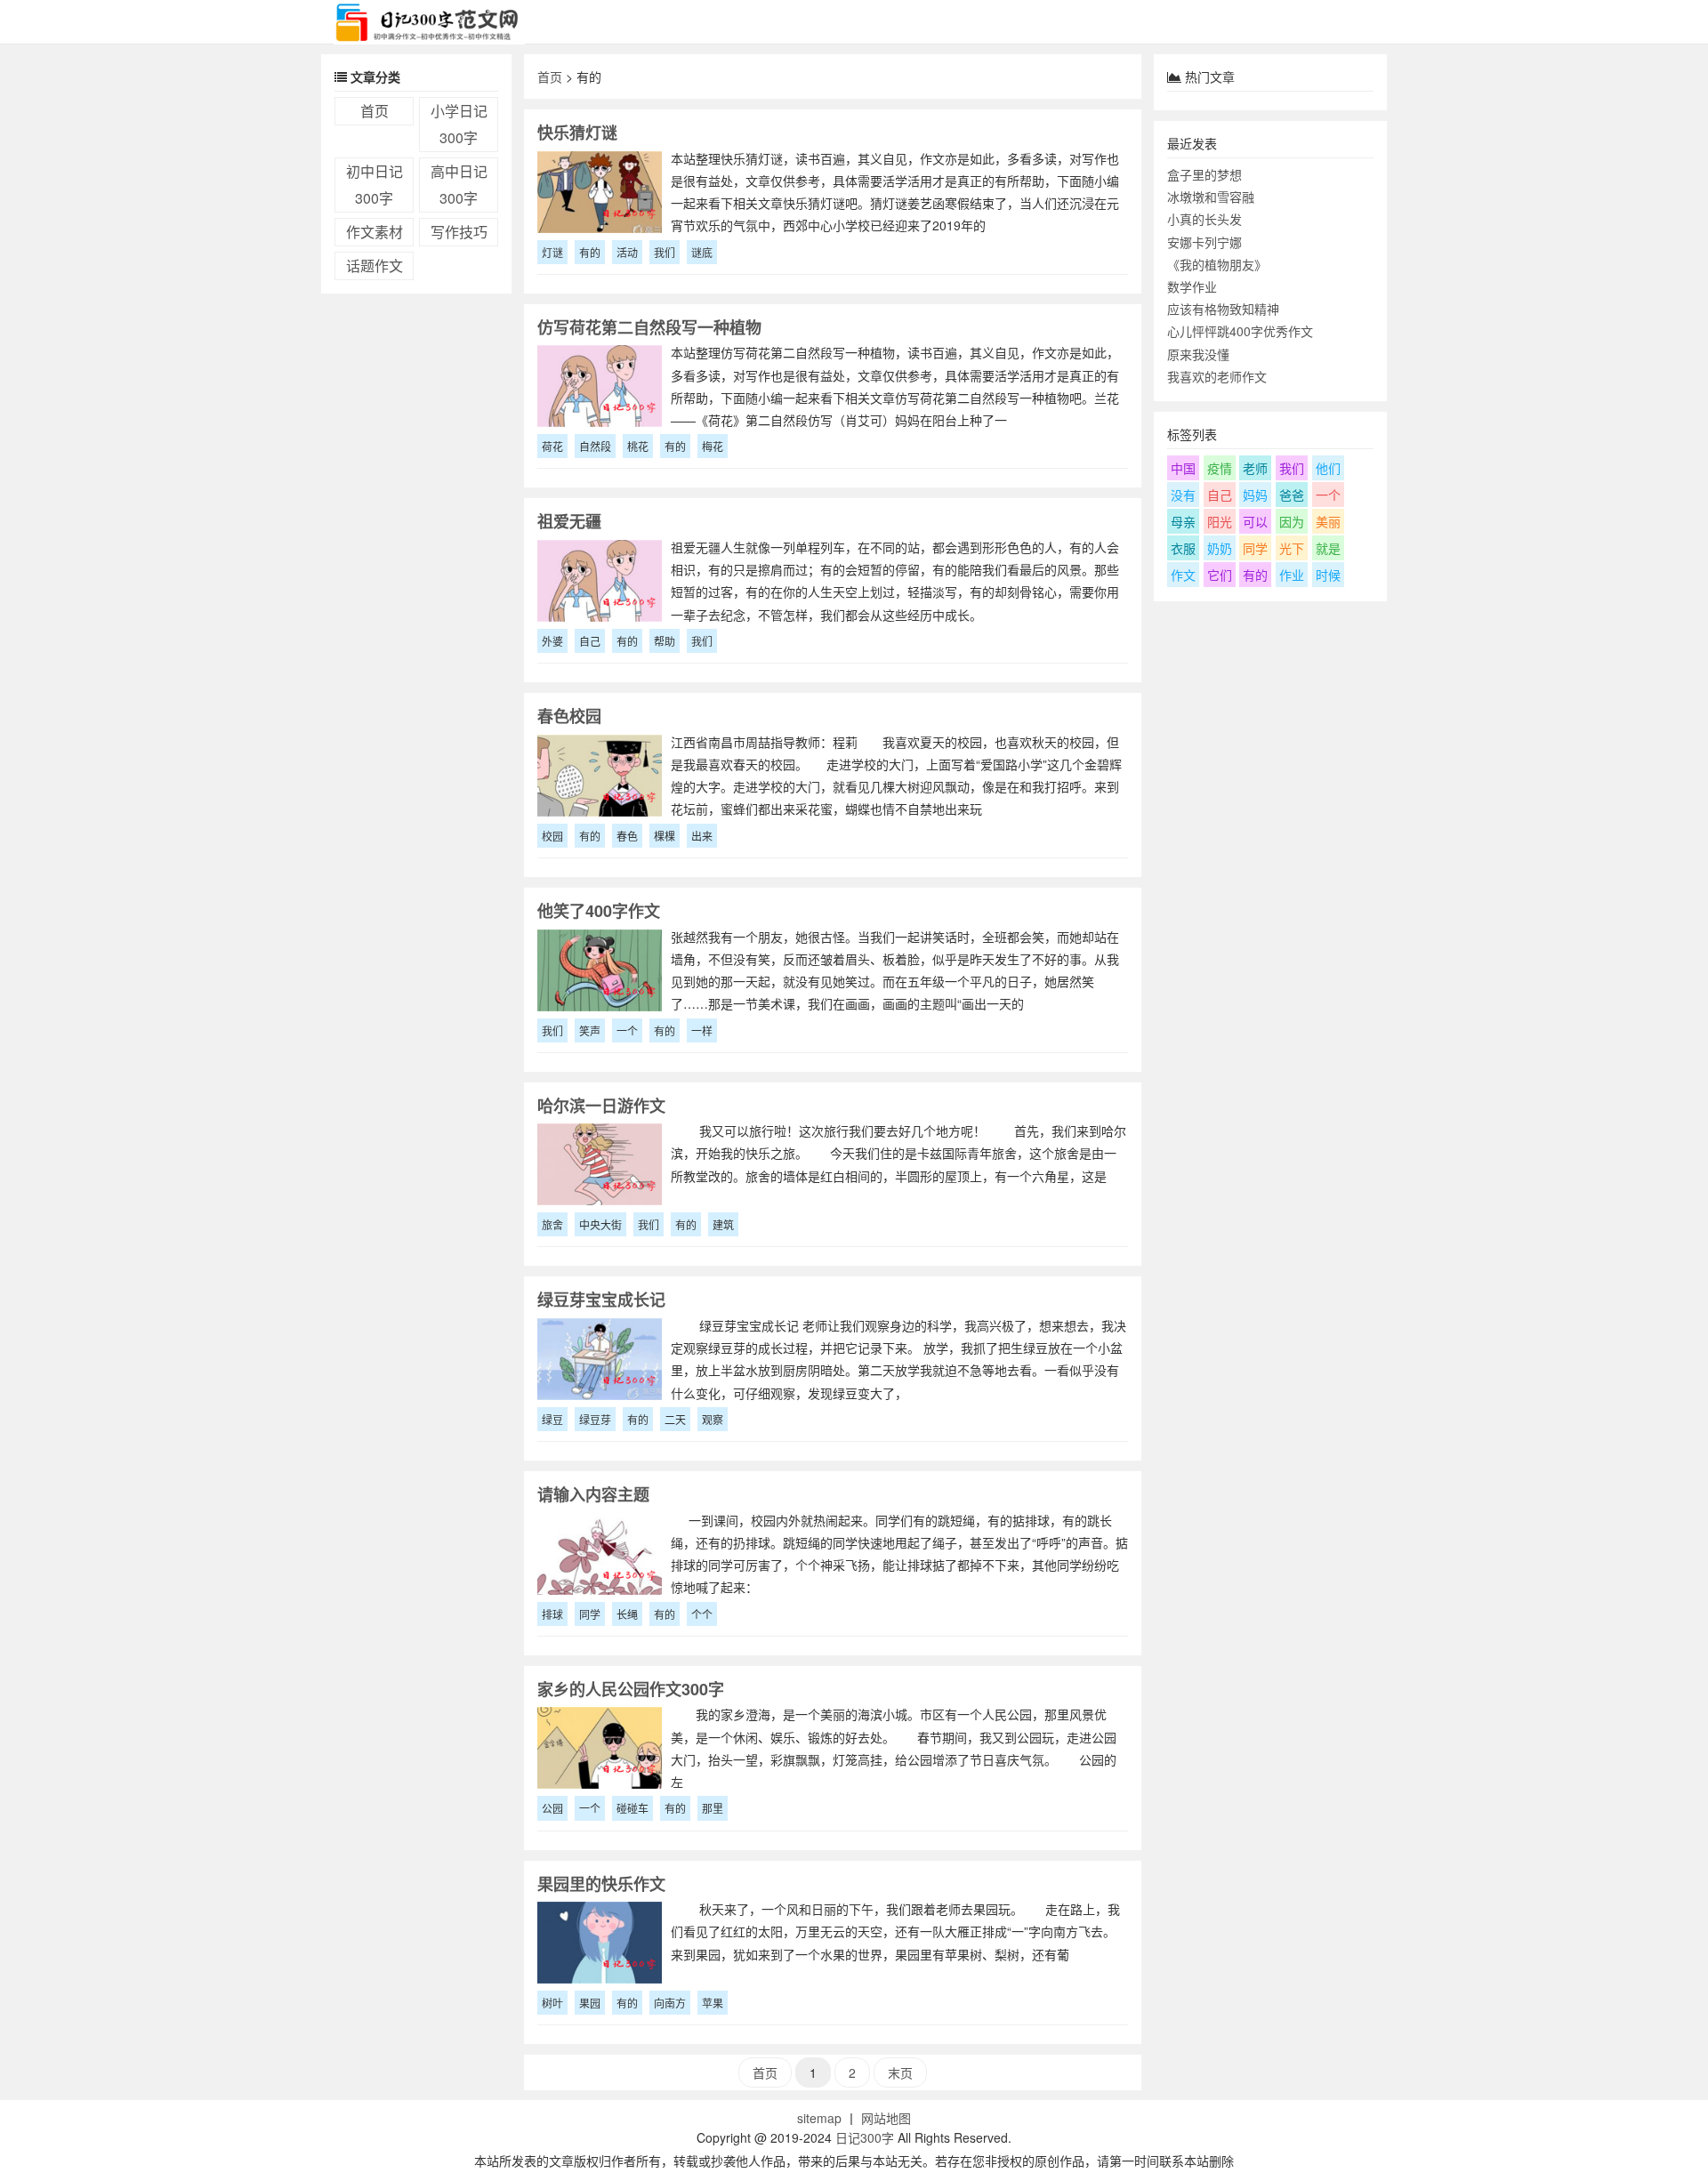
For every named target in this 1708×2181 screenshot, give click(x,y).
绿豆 (552, 1419)
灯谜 (552, 252)
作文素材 (375, 232)
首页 (375, 111)
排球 (552, 1614)
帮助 (665, 641)
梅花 (713, 446)
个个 (702, 1614)
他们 (1328, 468)
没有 (1183, 495)
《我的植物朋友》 (1217, 264)
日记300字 (865, 2137)
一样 (702, 1030)
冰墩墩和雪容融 (1211, 197)
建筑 (723, 1224)
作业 (1292, 575)
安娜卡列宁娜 (1204, 242)
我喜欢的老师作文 (1217, 376)
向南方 (670, 2003)
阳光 (1220, 521)
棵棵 (665, 836)
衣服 (1183, 548)
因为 (1292, 521)
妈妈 (1255, 495)
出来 (702, 836)
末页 (900, 2072)
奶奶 (1220, 548)
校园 (552, 836)
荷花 (552, 446)
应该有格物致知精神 (1223, 309)
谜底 (702, 252)
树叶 (552, 2003)
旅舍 (552, 1224)
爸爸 (1292, 495)
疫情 (1220, 468)
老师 (1255, 468)
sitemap (819, 2118)
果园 (590, 2003)
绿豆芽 (595, 1419)
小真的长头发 (1204, 219)
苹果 (713, 2003)
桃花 (638, 446)
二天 (675, 1419)
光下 (1292, 548)
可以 (1255, 521)
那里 (713, 1808)
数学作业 (1192, 286)
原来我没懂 (1198, 354)
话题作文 (375, 266)
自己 (590, 641)
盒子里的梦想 (1204, 174)
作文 (1183, 575)
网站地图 (886, 2118)
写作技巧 (459, 232)
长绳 (627, 1614)
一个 (627, 1030)
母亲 (1183, 521)
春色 (627, 836)
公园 (552, 1808)
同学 (590, 1614)
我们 (665, 252)
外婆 (552, 641)
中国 (1183, 468)
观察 (713, 1419)
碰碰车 (632, 1808)
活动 (627, 252)
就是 (1328, 548)
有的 (590, 252)
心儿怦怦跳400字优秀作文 (1240, 331)
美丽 (1328, 521)
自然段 (595, 446)
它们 (1220, 575)
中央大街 (600, 1224)
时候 (1328, 575)
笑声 (590, 1030)
